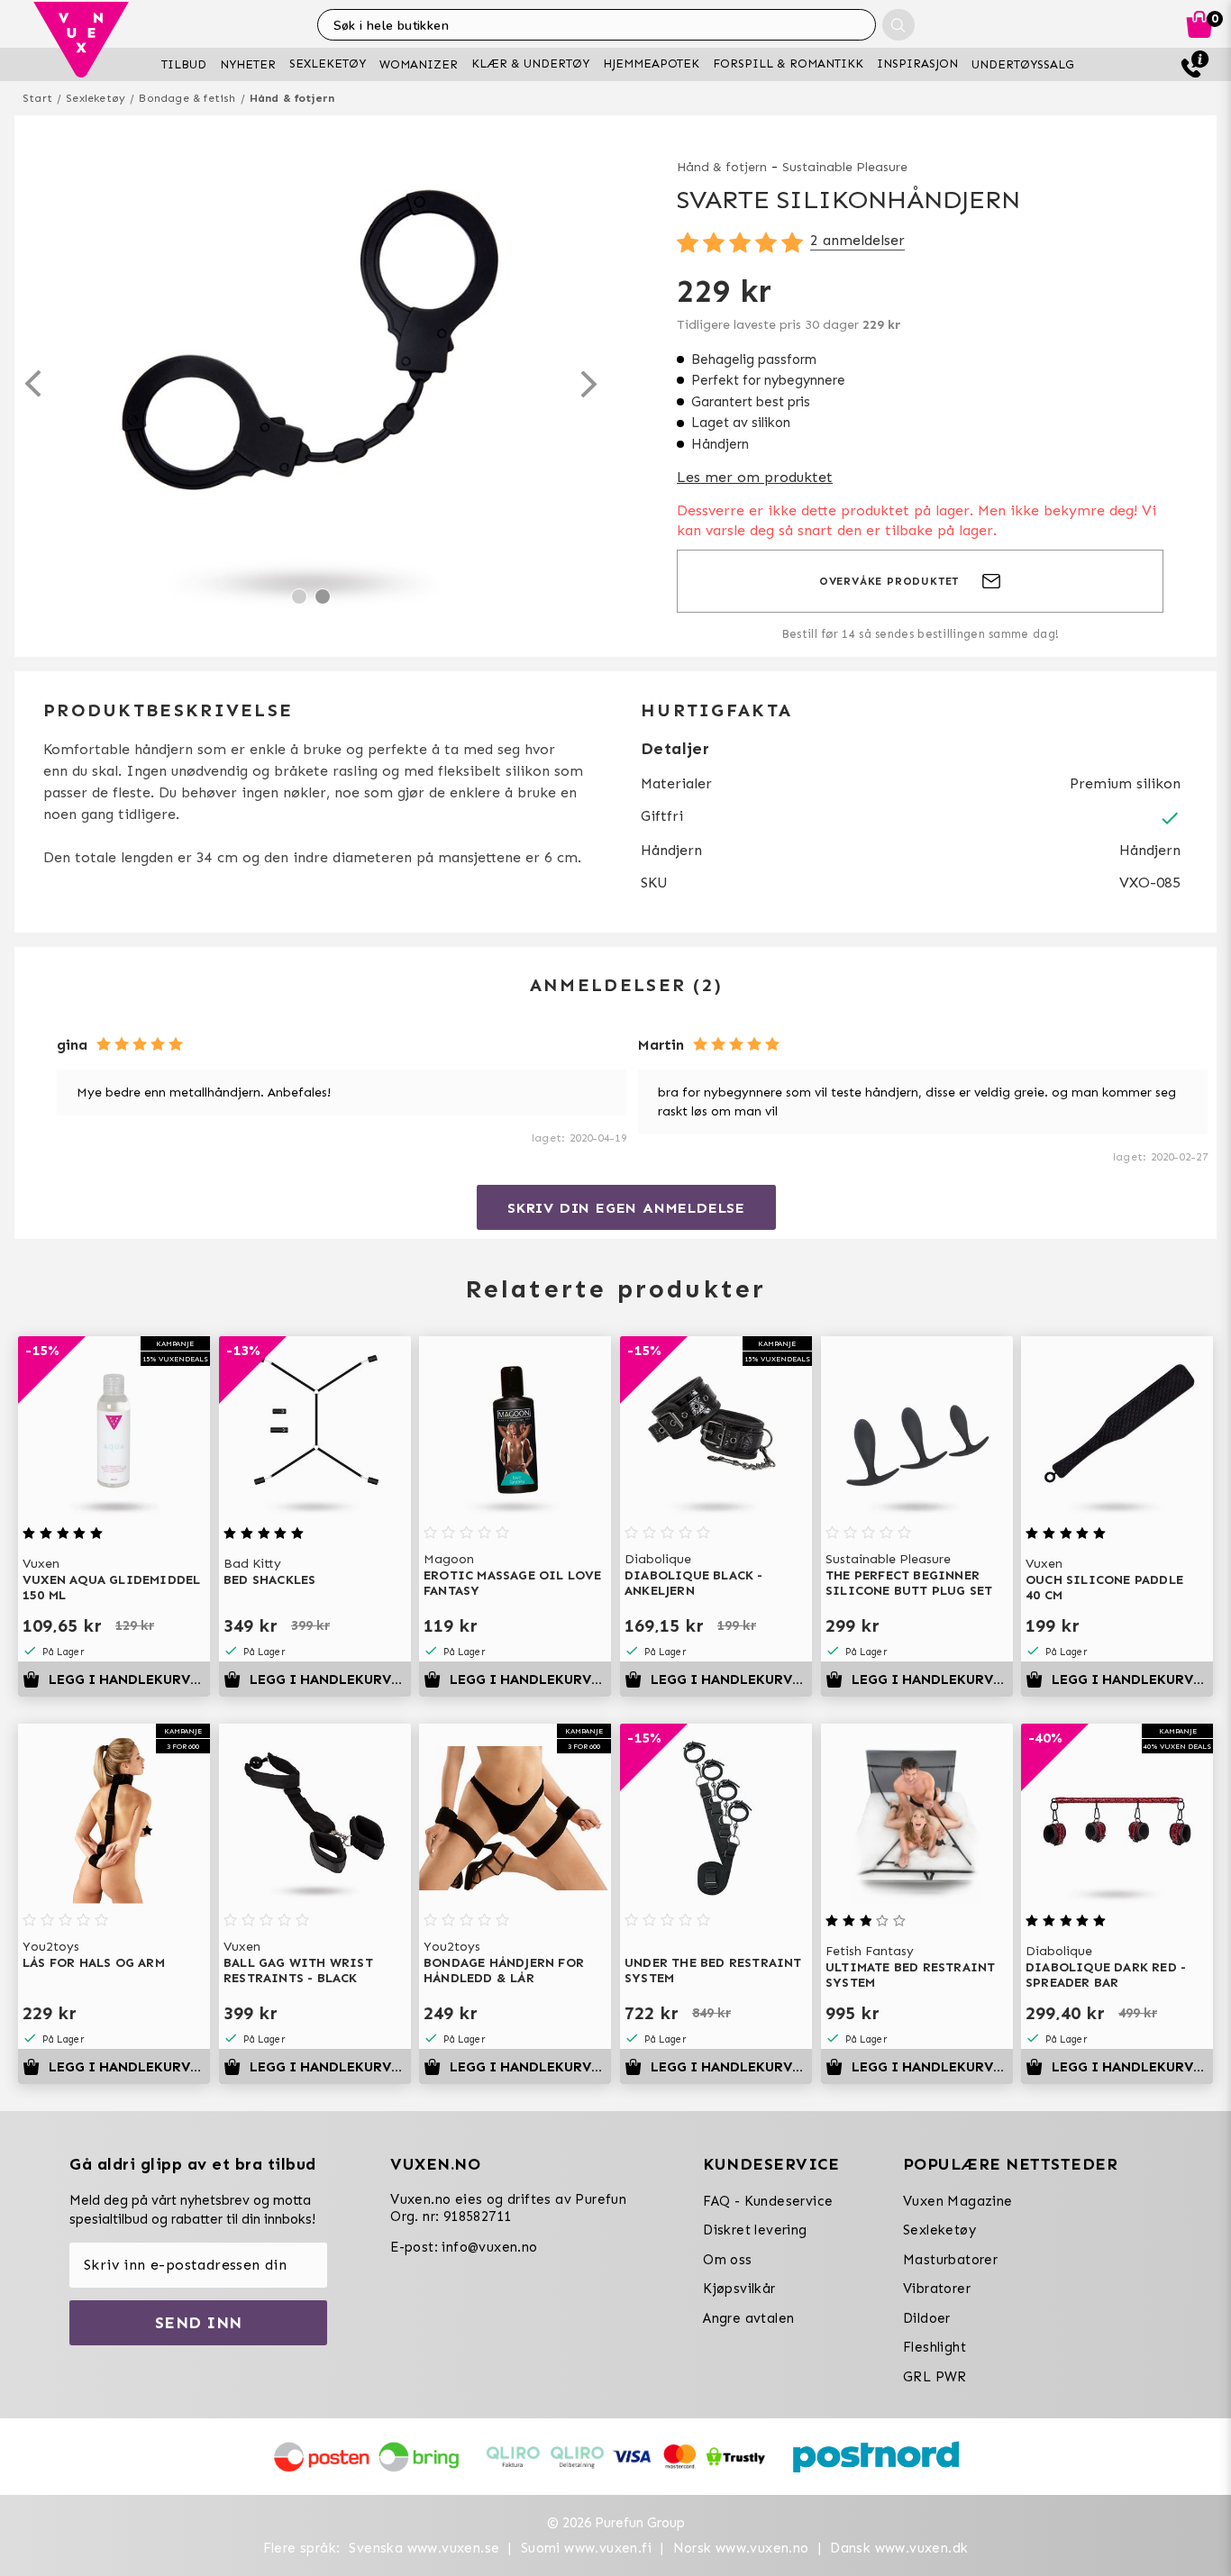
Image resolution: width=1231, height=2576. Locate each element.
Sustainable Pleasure (845, 167)
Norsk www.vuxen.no (741, 2548)
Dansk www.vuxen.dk (899, 2548)
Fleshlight (935, 2347)
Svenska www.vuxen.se (424, 2548)
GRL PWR (935, 2377)
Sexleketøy (96, 98)
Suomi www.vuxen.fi (586, 2548)
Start (37, 98)
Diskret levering (755, 2230)
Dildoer (927, 2318)
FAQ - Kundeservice (768, 2201)
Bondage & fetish (187, 98)
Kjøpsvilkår (739, 2289)
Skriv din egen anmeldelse (626, 1208)
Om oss (727, 2260)
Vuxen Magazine (958, 2201)
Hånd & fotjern (292, 98)
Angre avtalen (748, 2318)
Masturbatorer (950, 2260)
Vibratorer (937, 2289)
